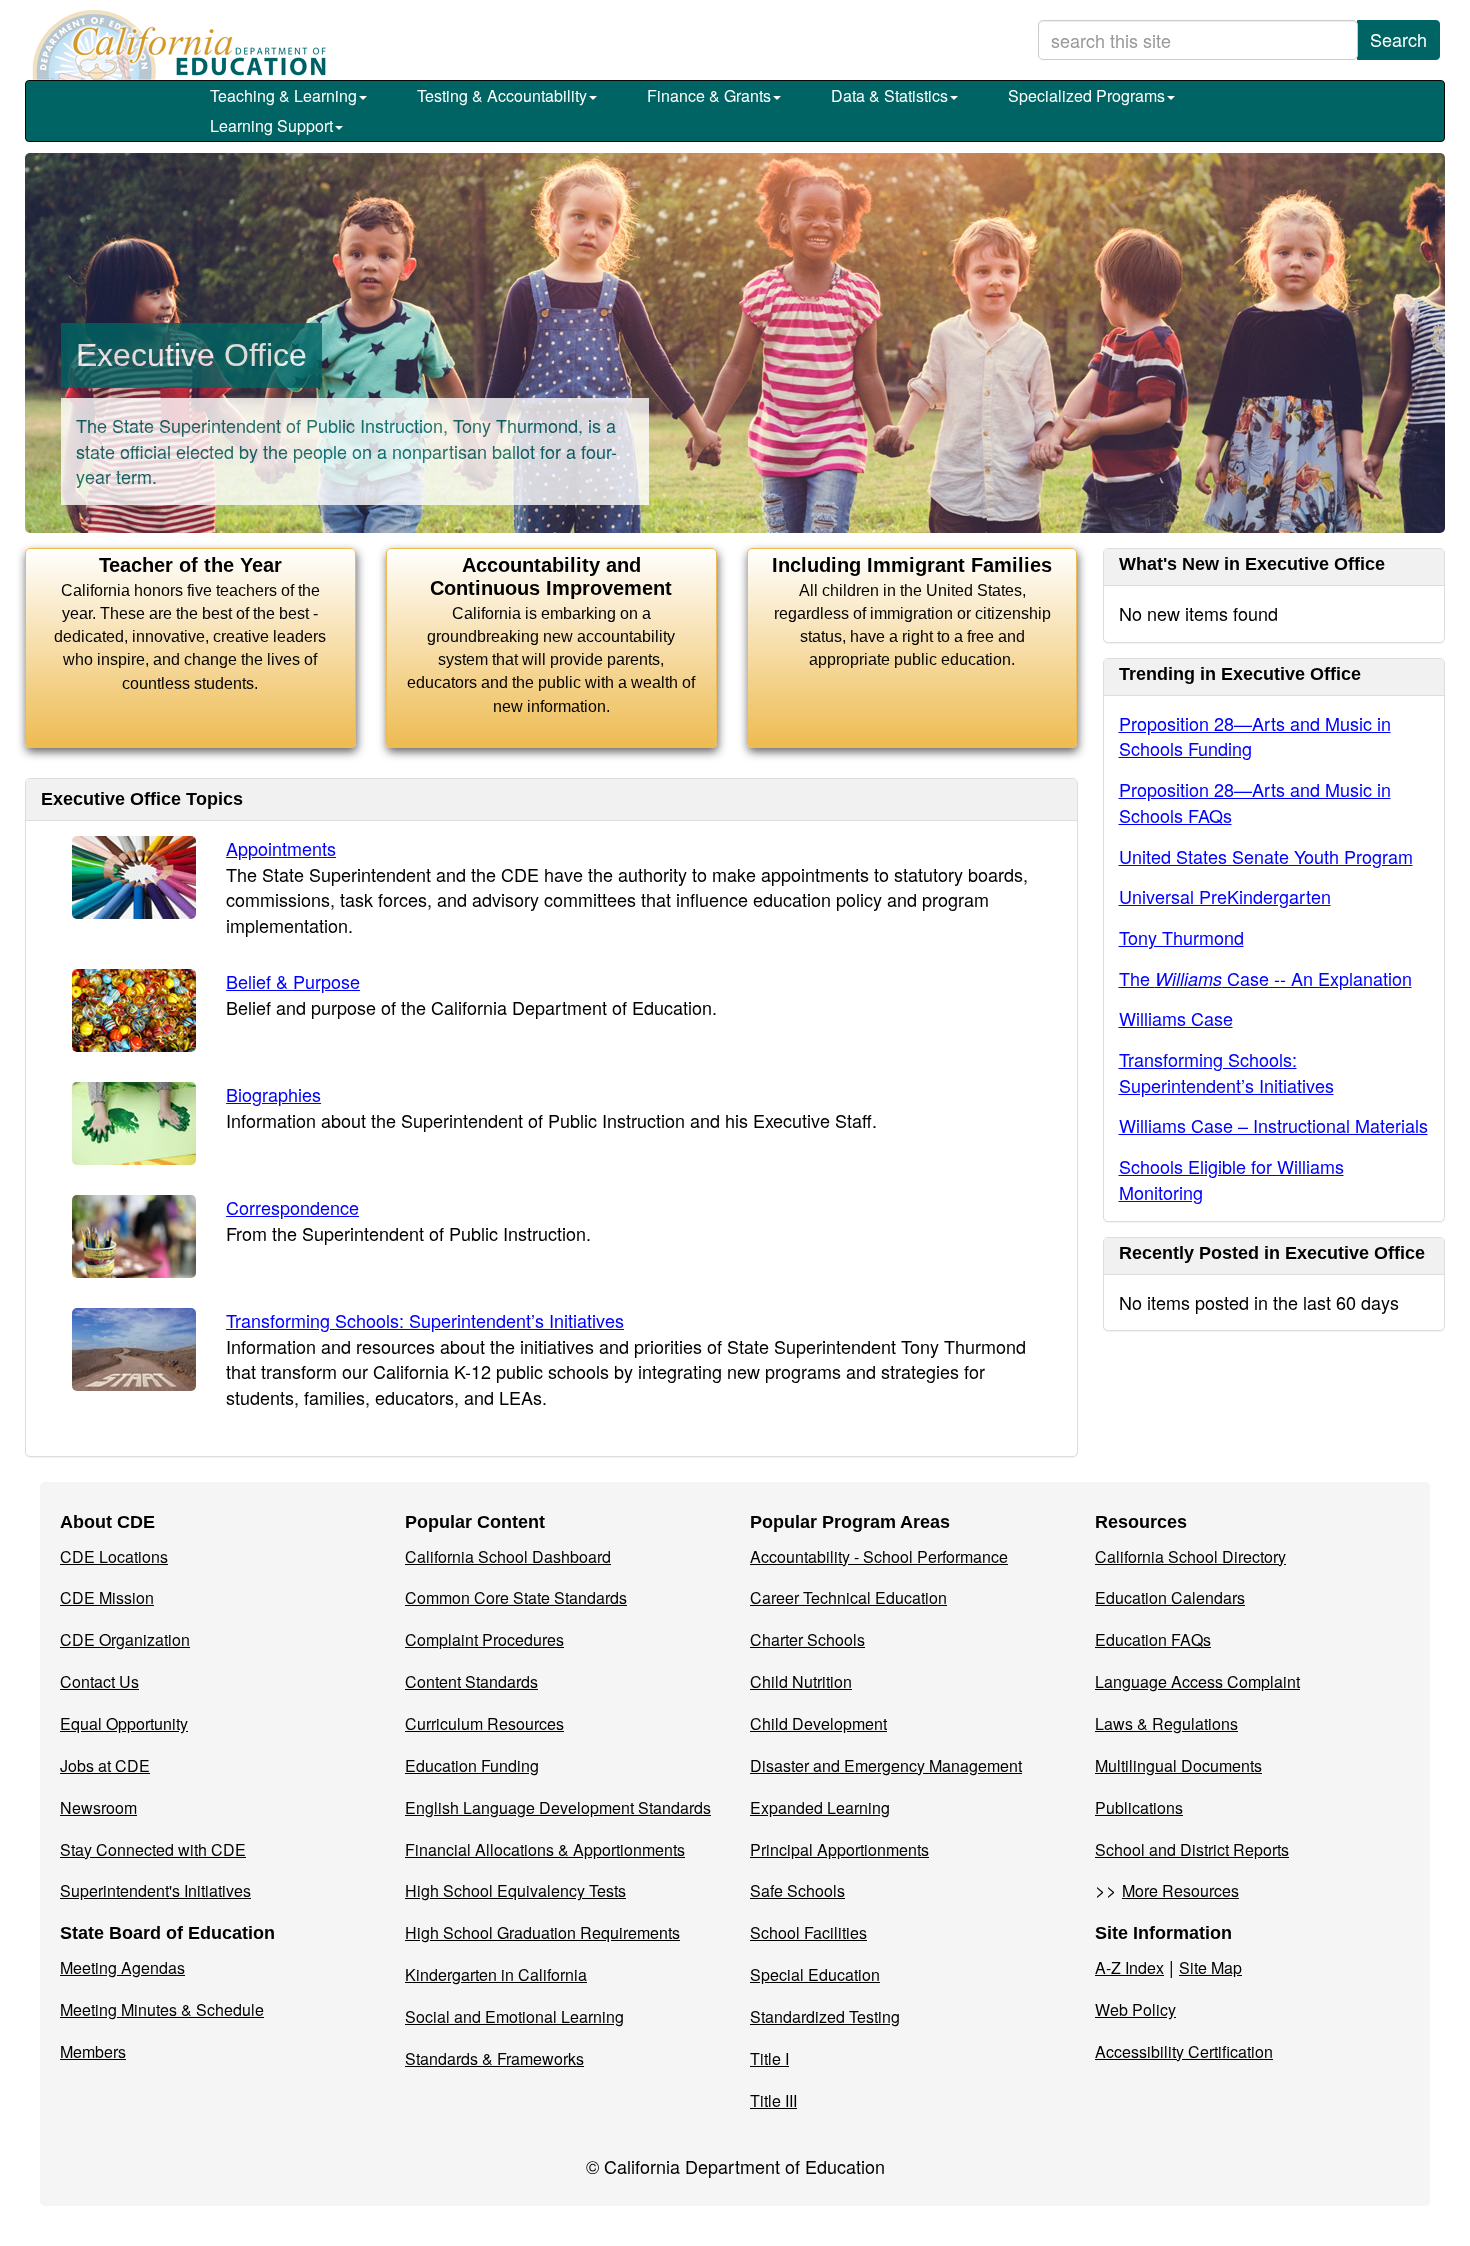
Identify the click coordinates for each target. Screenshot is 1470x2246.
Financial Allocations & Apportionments (545, 1849)
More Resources (1180, 1890)
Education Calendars (1170, 1597)
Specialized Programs (1086, 95)
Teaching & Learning (283, 95)
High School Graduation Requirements (542, 1932)
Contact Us (99, 1681)
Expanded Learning (820, 1807)
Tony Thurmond (1181, 937)
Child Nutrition (801, 1681)
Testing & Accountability (502, 95)
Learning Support (271, 125)
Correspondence (292, 1207)
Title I (769, 2058)
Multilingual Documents (1178, 1765)
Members (93, 2051)
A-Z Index (1129, 1967)
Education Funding (472, 1765)
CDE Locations (114, 1556)
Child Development (818, 1723)
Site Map (1210, 1967)
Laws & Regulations (1166, 1723)
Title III (773, 2100)
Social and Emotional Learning (514, 2016)
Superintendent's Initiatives (155, 1890)
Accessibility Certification (1184, 2051)
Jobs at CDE (105, 1765)
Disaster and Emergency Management (886, 1765)
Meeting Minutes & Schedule (162, 2009)
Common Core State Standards (516, 1597)
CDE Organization (125, 1639)
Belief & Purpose (293, 981)
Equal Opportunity (124, 1723)
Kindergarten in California (496, 1974)
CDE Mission (107, 1597)
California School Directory (1190, 1556)
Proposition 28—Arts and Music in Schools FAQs (1255, 802)
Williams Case (1176, 1018)
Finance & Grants (709, 95)
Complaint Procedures (484, 1639)
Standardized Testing (825, 2016)
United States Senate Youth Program (1266, 856)
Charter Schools (807, 1639)
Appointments (281, 848)
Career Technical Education (848, 1597)
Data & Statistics (889, 95)
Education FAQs (1153, 1639)
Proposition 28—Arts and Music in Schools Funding (1255, 736)
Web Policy (1135, 2009)
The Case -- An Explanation (1265, 978)
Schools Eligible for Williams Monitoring (1231, 1179)
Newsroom (98, 1807)
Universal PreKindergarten (1225, 896)
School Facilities (808, 1932)
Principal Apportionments (839, 1849)
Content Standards (471, 1681)
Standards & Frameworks (494, 2058)
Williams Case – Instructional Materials (1273, 1125)
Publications (1139, 1807)
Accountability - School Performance (879, 1556)
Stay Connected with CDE (153, 1849)
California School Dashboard (508, 1556)
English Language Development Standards (558, 1807)
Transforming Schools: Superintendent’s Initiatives (425, 1320)
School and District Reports (1192, 1849)
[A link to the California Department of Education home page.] (177, 45)
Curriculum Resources (484, 1723)
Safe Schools (797, 1890)
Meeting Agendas (122, 1967)
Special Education (815, 1974)
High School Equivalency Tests (515, 1890)
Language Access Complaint (1197, 1681)
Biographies (273, 1094)
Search (1398, 39)
